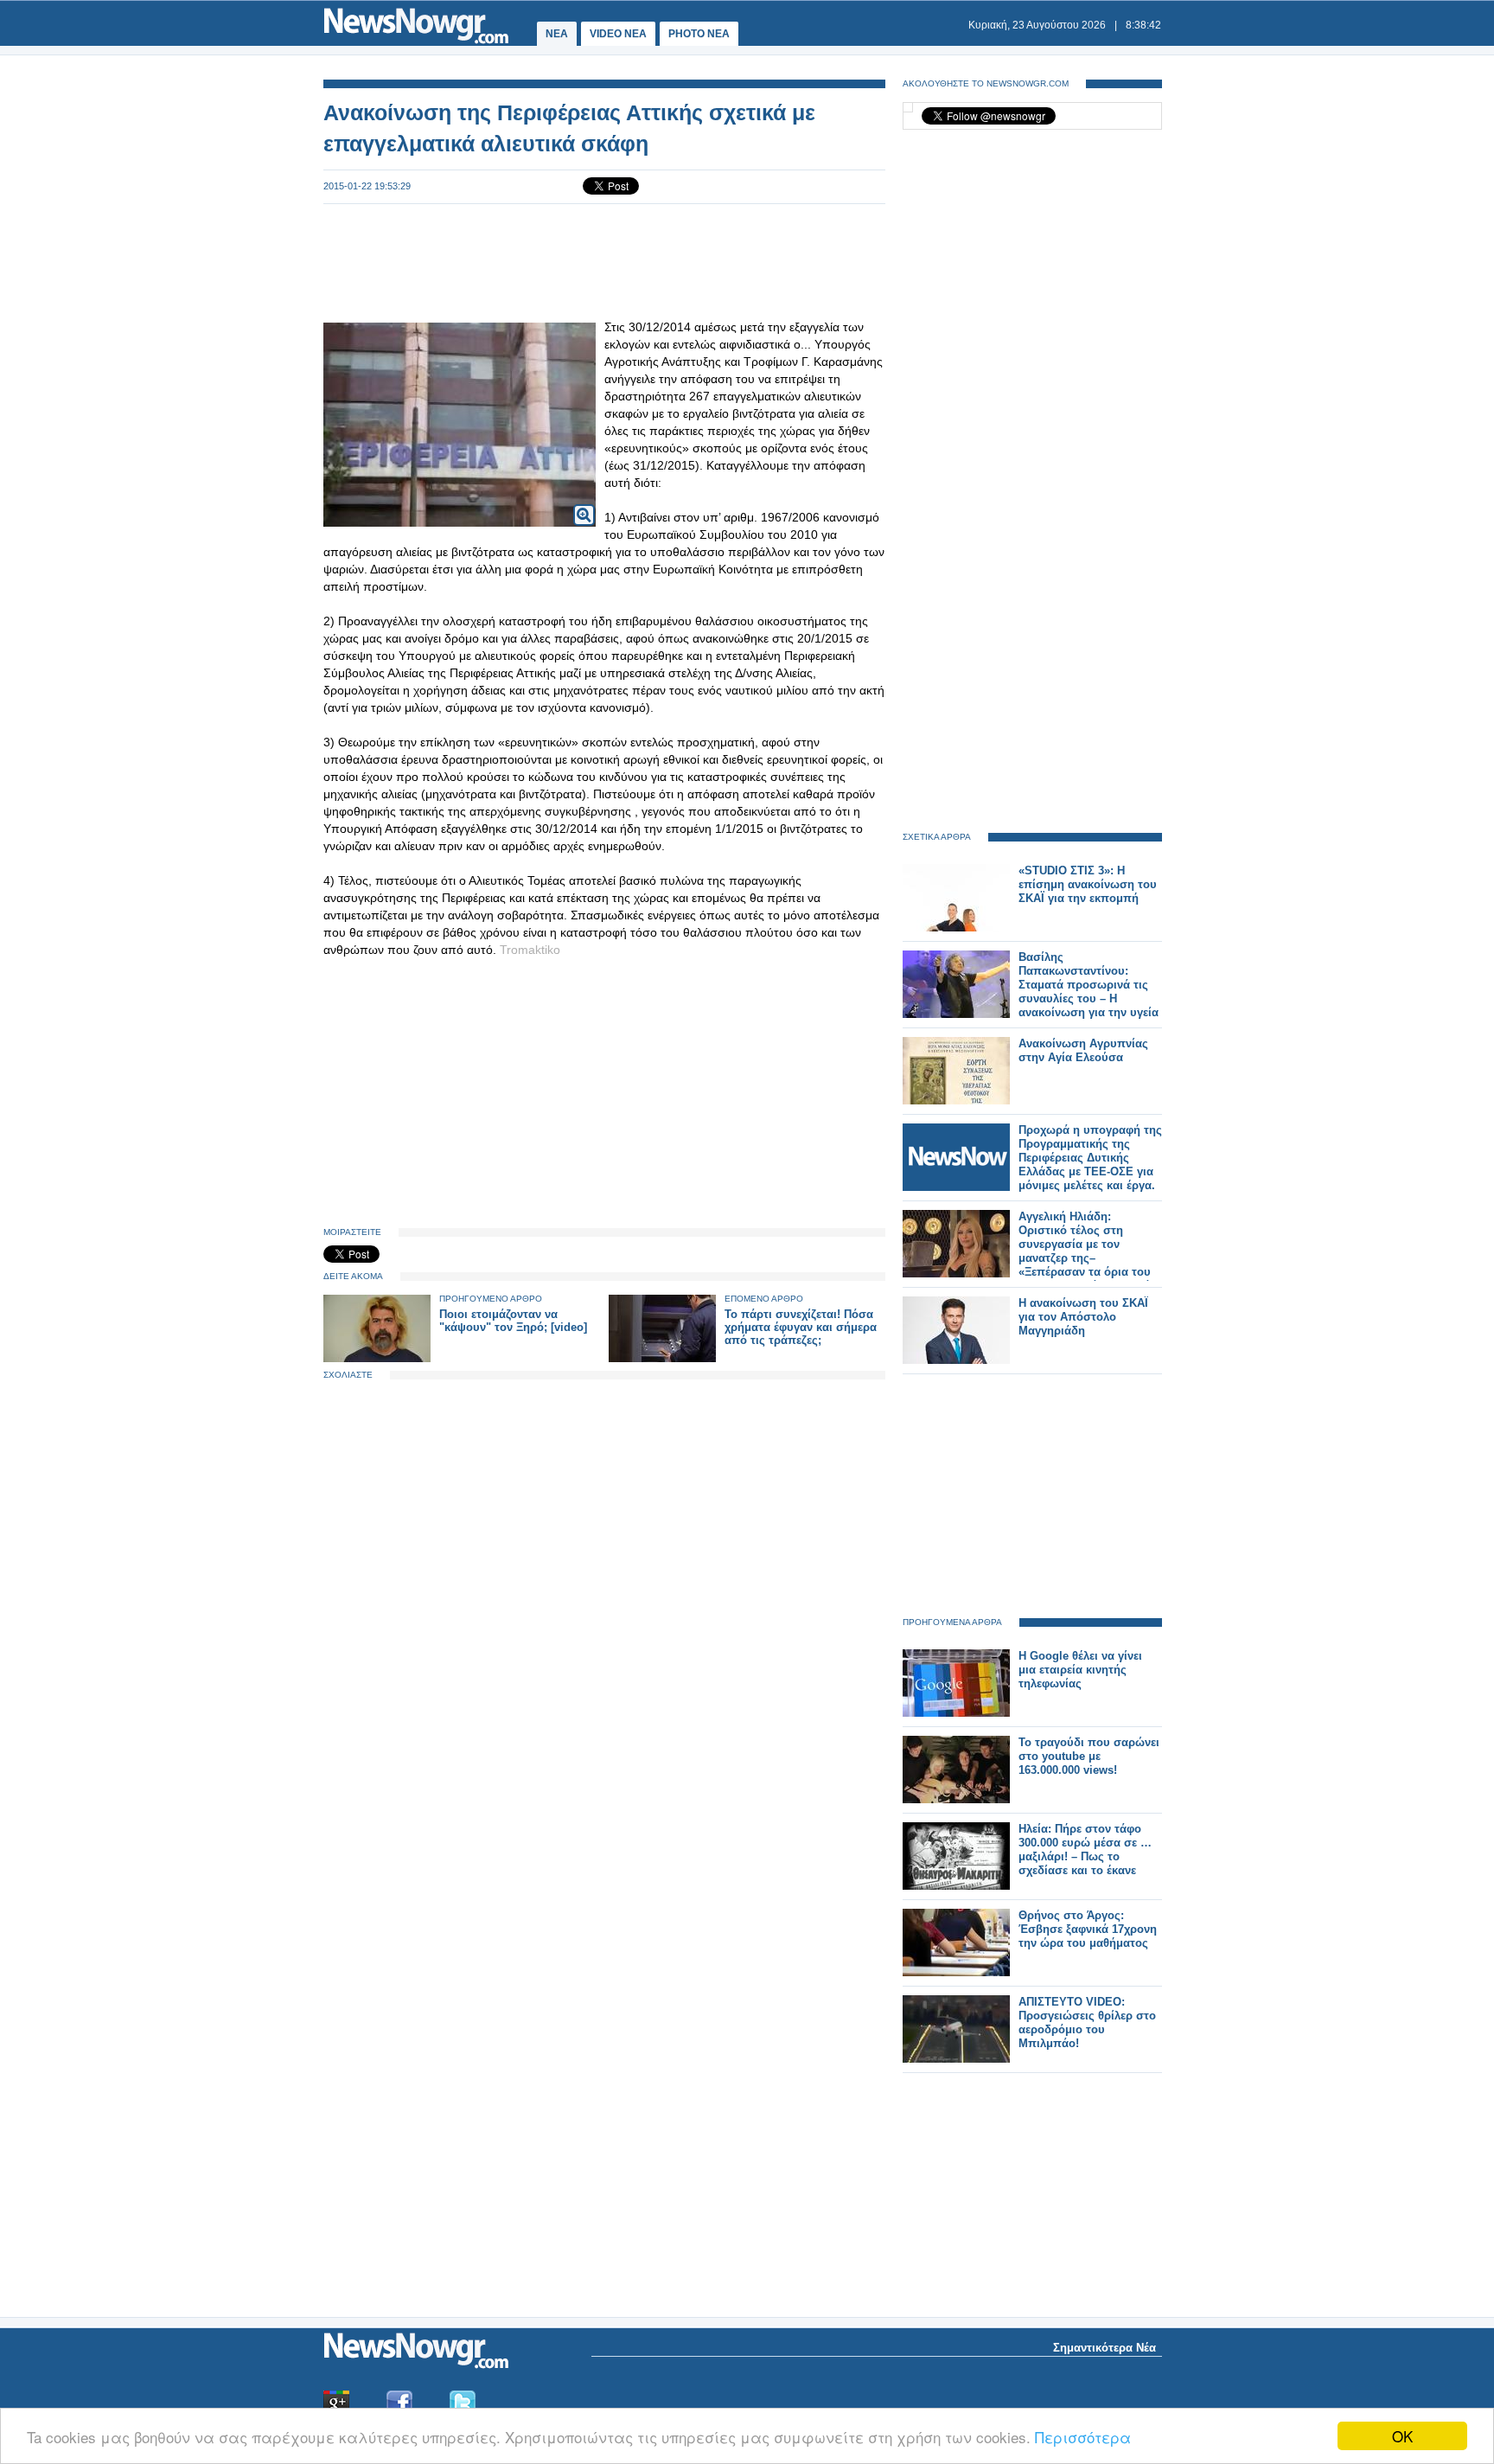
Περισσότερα (1083, 2437)
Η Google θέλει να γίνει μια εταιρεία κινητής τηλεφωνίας (1080, 1670)
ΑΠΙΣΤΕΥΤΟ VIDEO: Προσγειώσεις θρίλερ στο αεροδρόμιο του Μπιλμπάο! (1087, 2022)
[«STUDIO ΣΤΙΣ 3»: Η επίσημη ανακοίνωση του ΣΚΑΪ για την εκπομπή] (956, 928)
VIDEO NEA (618, 34)
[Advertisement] (604, 261)
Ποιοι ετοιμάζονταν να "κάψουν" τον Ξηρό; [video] (513, 1321)
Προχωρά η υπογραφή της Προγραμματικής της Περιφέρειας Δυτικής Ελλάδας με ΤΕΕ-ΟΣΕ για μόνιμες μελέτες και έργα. (1090, 1158)
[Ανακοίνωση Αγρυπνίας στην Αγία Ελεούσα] (956, 1101)
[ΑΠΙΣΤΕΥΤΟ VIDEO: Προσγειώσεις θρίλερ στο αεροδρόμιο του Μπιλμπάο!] (956, 2059)
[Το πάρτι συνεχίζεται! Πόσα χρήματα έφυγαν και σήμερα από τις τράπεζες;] (662, 1358)
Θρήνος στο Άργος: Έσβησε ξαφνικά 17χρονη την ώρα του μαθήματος (1088, 1929)
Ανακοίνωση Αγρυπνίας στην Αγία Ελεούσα (1083, 1050)
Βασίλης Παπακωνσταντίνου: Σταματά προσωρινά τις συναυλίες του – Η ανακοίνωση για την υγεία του (1089, 992)
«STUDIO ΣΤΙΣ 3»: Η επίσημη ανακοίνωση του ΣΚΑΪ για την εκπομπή (1088, 884)
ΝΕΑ (557, 34)
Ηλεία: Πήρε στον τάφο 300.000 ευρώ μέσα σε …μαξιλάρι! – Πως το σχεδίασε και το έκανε (1085, 1850)
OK (1402, 2436)
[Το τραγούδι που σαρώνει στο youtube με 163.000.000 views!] (956, 1799)
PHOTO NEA (699, 34)
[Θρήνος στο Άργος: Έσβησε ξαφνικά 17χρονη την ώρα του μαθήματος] (956, 1972)
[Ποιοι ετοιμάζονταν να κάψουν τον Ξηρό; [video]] (377, 1358)
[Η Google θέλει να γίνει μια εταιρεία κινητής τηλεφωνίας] (956, 1713)
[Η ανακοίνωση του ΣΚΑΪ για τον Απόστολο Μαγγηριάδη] (956, 1360)
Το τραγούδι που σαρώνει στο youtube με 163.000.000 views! (1089, 1756)
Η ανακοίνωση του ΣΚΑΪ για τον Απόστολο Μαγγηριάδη (1083, 1317)
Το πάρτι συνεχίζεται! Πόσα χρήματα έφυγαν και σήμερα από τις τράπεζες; (801, 1327)
